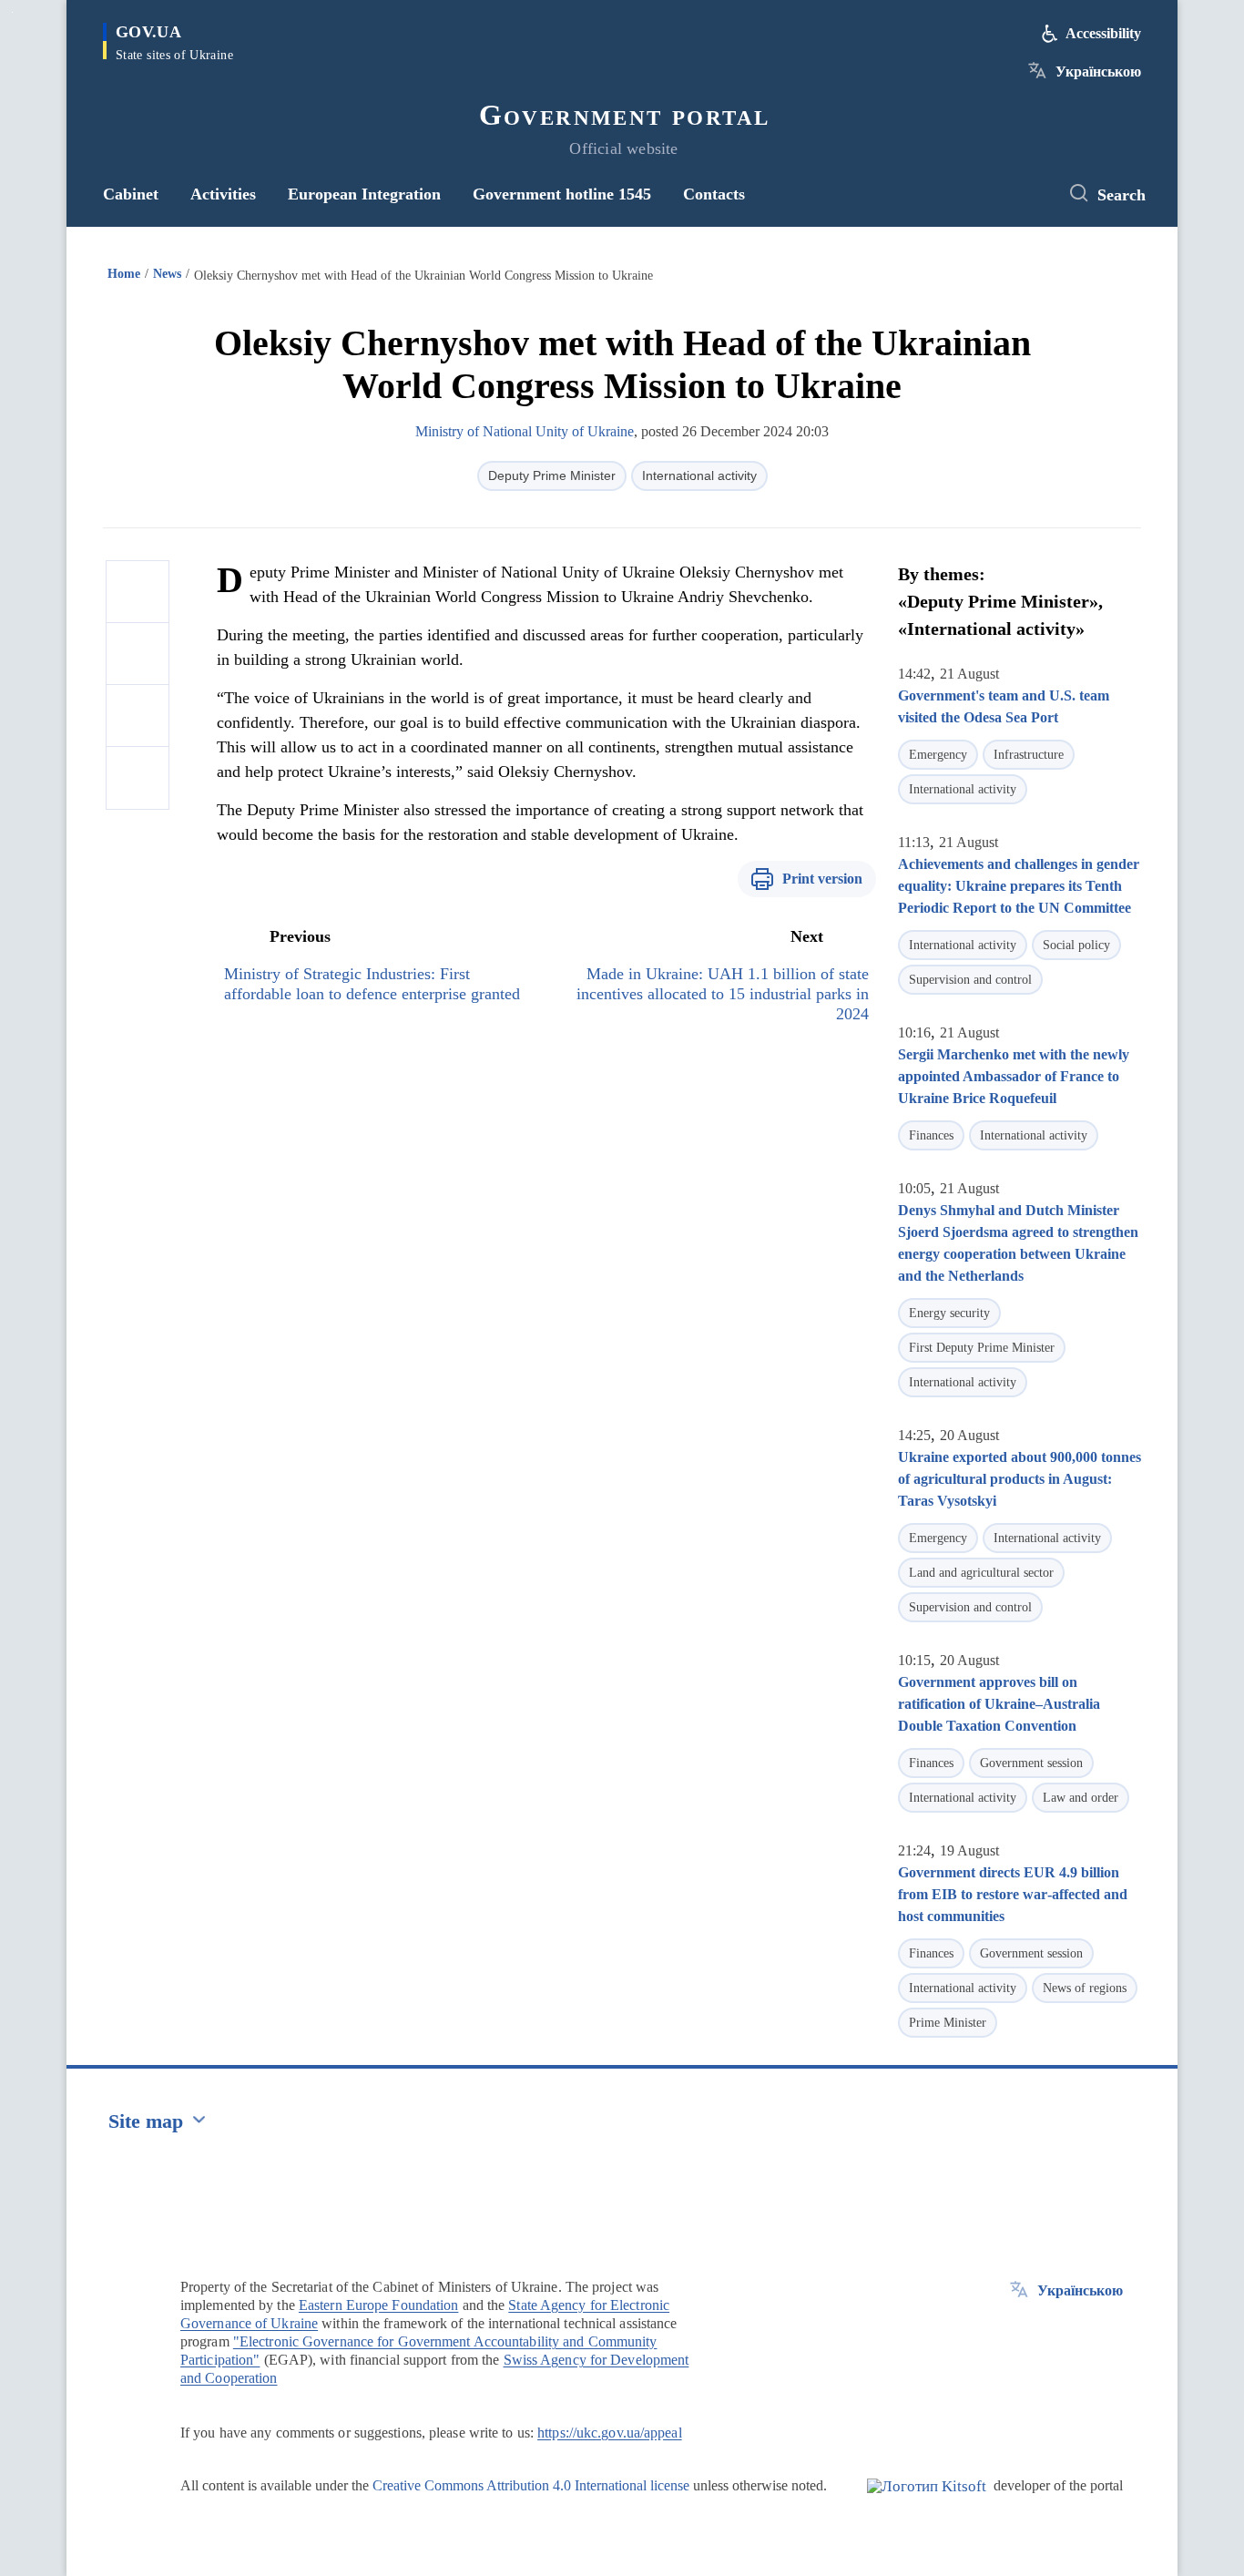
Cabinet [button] (131, 194)
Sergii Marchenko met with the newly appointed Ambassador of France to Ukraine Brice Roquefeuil (1014, 1076)
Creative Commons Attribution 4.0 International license (531, 2485)
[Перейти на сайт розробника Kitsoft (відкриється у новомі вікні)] (927, 2501)
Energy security (949, 1313)
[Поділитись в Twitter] (138, 654)
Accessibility (1103, 33)
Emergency (938, 755)
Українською (1098, 72)
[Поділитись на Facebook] (138, 592)
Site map (146, 2121)
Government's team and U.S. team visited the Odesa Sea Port (1004, 706)
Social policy (1076, 945)
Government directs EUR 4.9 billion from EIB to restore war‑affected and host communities (1013, 1894)
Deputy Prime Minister (552, 475)
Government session (1031, 1763)
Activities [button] (223, 194)
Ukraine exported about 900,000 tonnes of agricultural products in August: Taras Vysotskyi (1020, 1479)
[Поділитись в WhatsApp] (138, 716)
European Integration (364, 194)
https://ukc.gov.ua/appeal (610, 2433)
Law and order (1081, 1798)
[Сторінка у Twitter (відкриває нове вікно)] (1027, 194)
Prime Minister (948, 2023)
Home (124, 274)
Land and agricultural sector (981, 1573)
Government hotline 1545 (562, 194)
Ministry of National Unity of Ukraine (525, 431)
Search (1122, 195)
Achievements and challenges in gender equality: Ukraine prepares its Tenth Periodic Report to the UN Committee (1019, 886)
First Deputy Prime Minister (982, 1348)
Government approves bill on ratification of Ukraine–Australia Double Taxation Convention (999, 1704)
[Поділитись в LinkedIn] (138, 778)
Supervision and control (970, 980)
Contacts (714, 194)
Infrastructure (1029, 755)
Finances (931, 1135)
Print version (822, 879)
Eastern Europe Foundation (379, 2305)
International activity (699, 475)
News (167, 274)
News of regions (1085, 1988)
